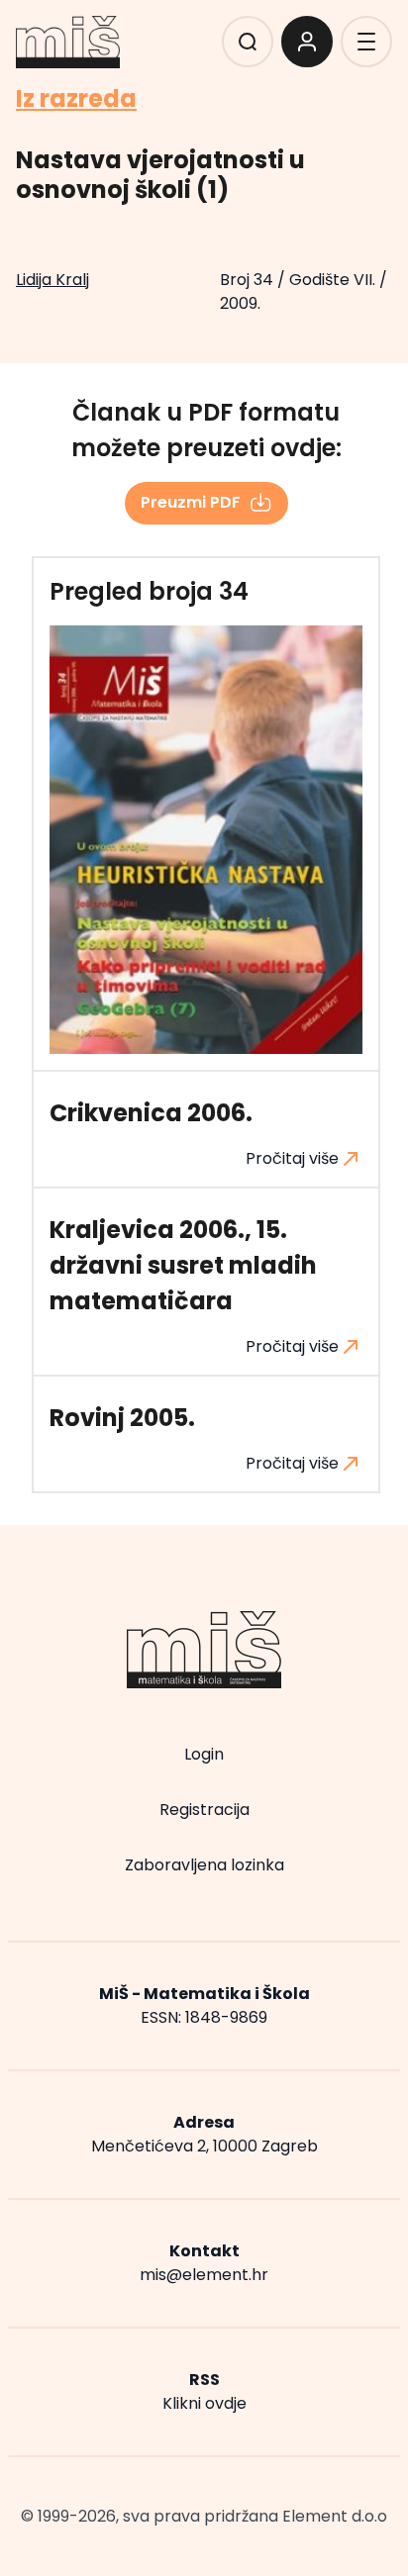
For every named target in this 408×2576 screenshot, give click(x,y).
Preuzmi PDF (191, 502)
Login (204, 1754)
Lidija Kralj (52, 280)
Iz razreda (76, 99)
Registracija (204, 1810)
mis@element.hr (204, 2275)
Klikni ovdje (204, 2403)
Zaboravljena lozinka (204, 1865)
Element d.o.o (335, 2516)
